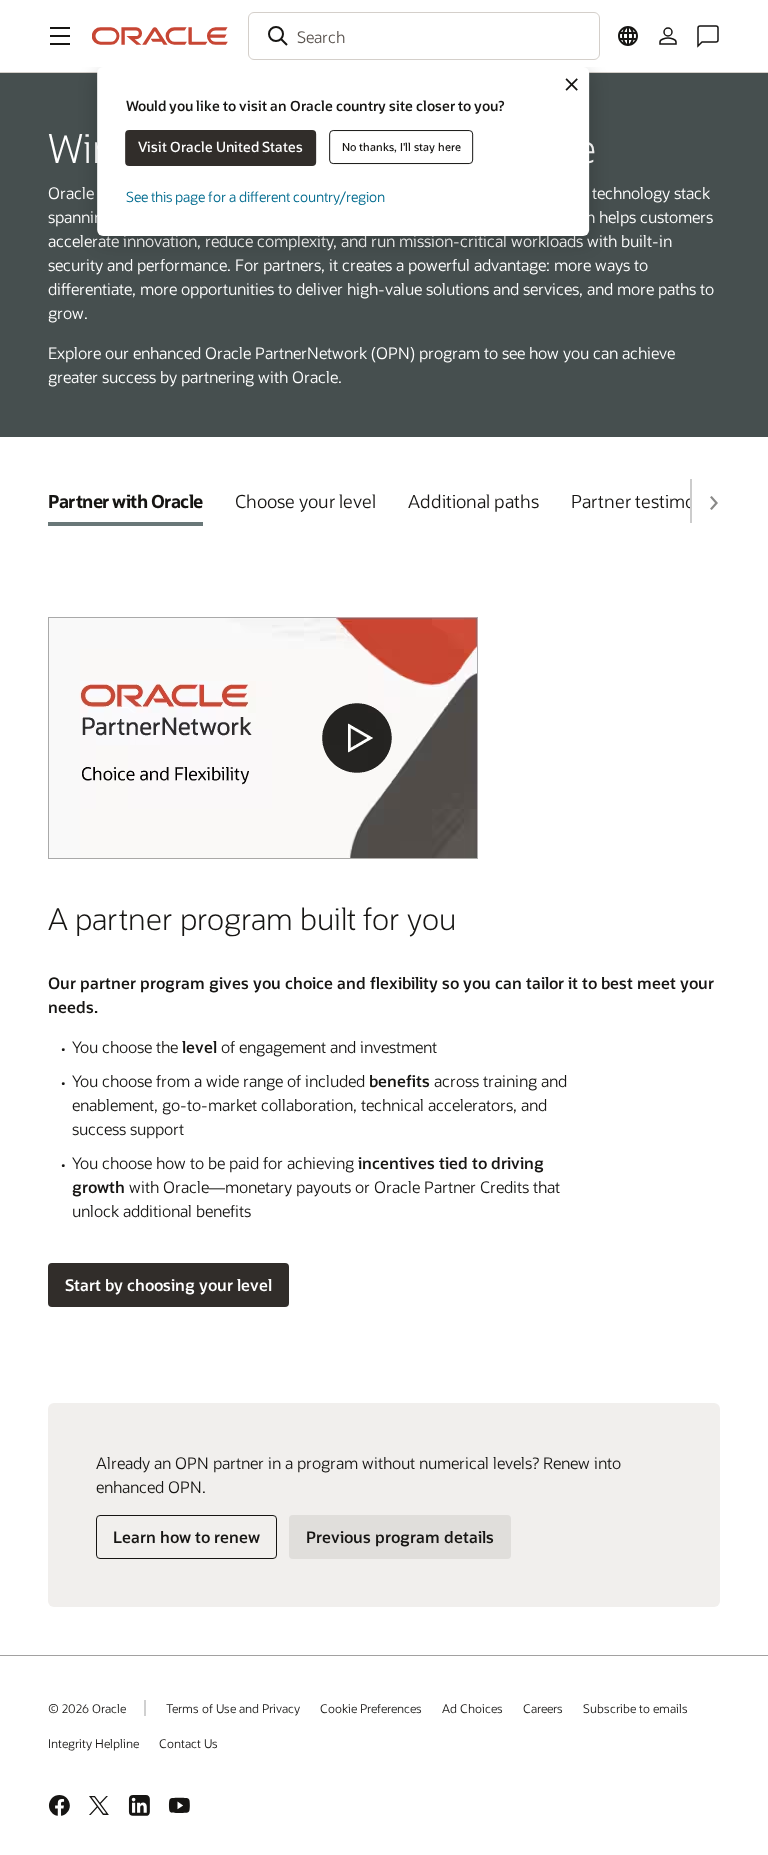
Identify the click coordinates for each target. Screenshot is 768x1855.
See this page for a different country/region (255, 196)
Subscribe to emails (635, 1708)
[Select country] (628, 36)
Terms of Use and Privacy (233, 1708)
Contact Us (188, 1743)
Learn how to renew (186, 1536)
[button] (60, 36)
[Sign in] (668, 36)
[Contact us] (708, 36)
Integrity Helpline (93, 1743)
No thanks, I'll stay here (401, 146)
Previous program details (400, 1536)
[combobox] (424, 36)
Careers (543, 1708)
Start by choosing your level (168, 1284)
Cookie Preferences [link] (371, 1708)
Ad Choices (472, 1708)
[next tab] (713, 503)
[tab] (125, 501)
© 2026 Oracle (87, 1708)
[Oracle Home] (160, 36)
